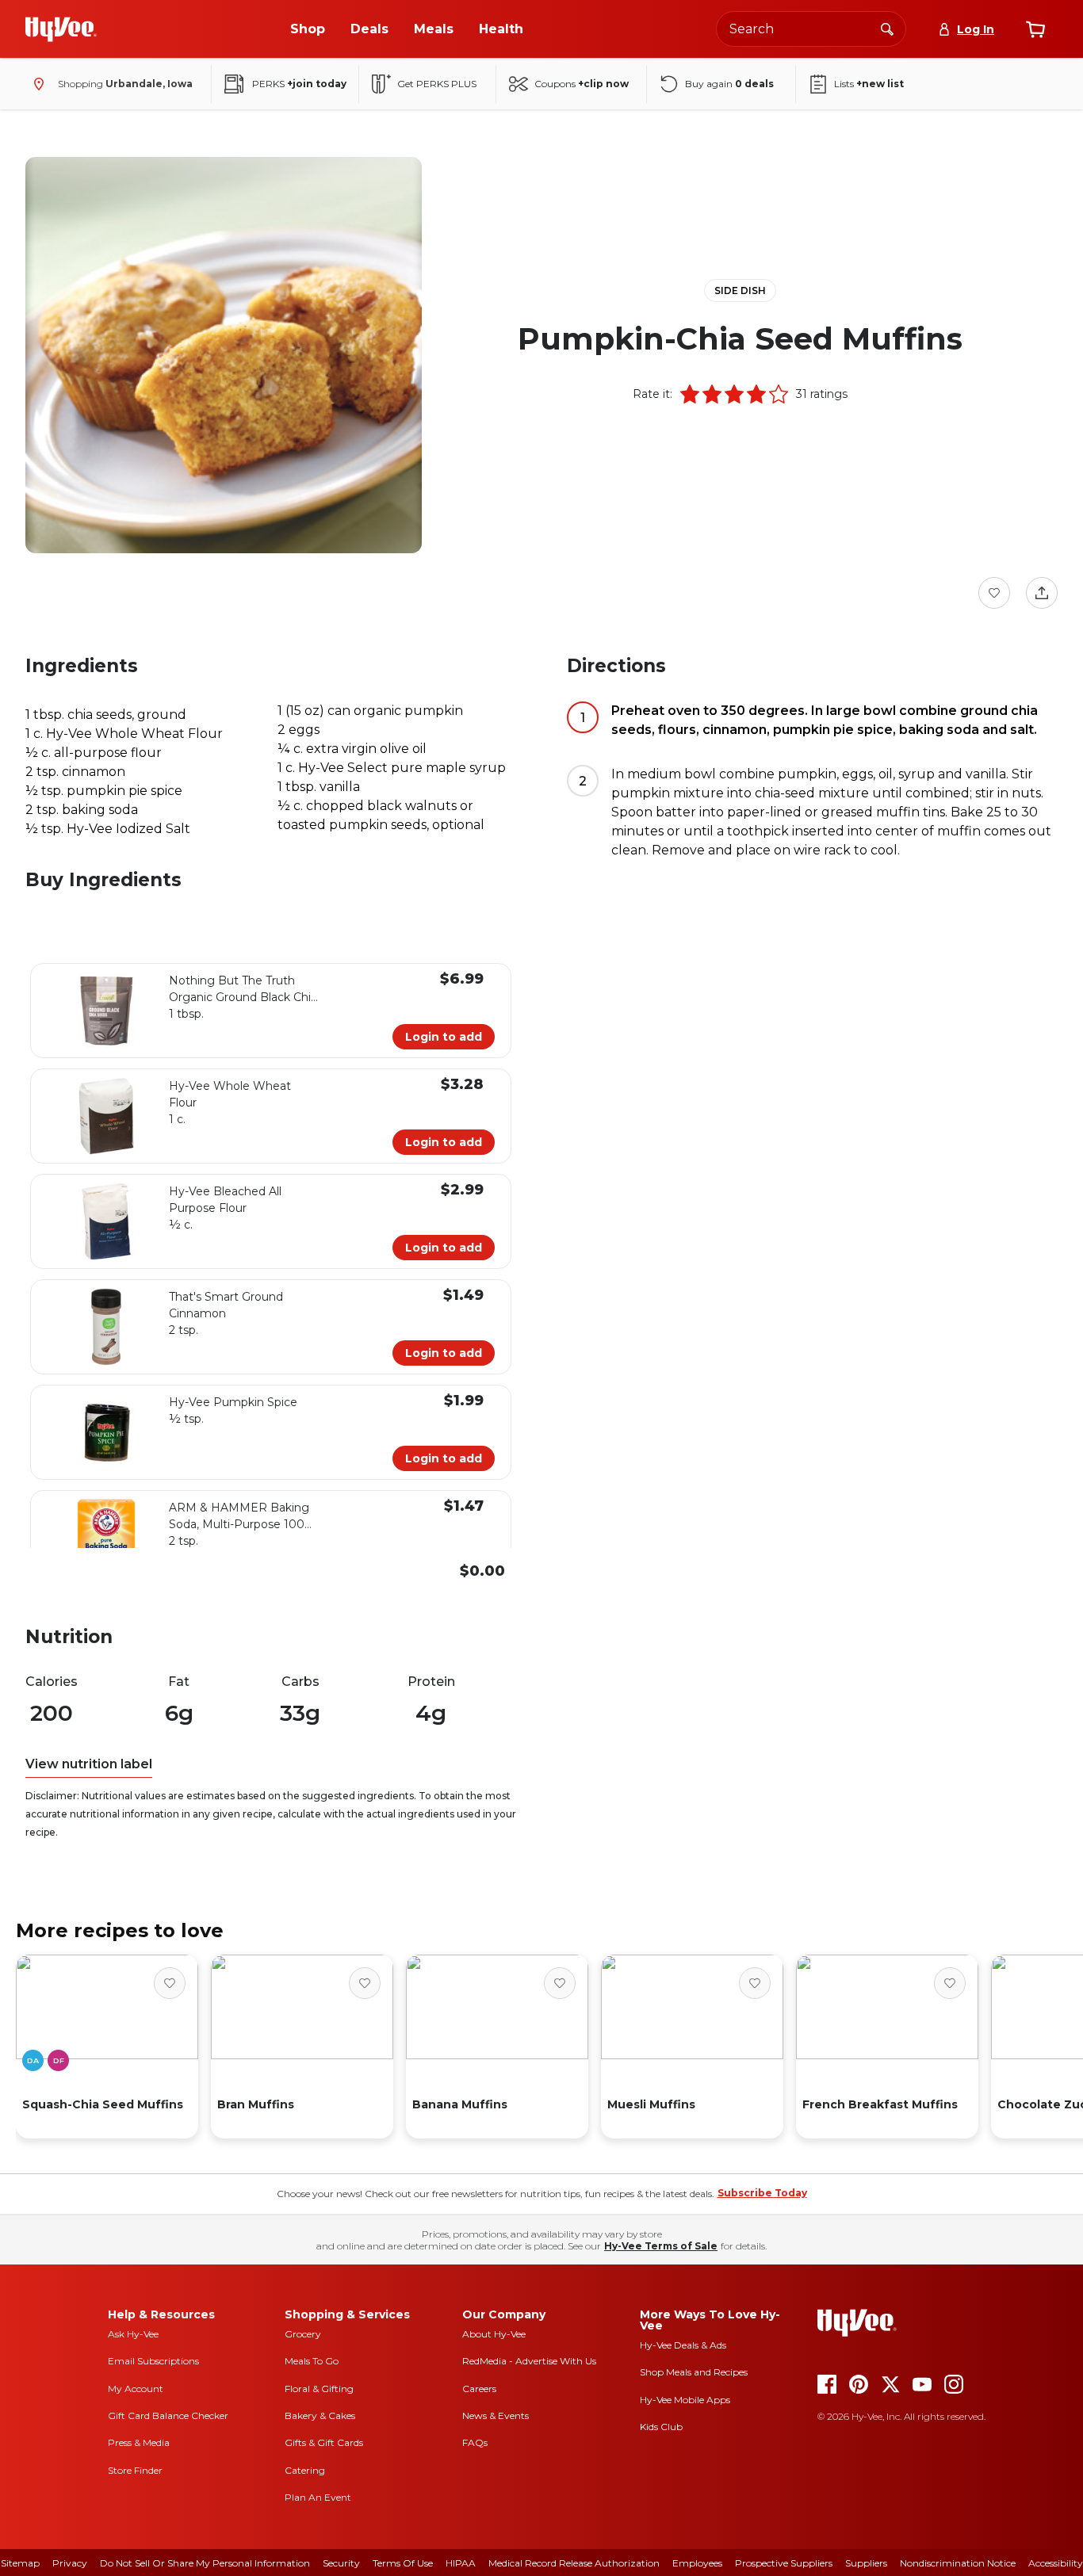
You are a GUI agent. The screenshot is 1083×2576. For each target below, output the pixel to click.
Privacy (70, 2563)
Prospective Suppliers (784, 2563)
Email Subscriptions (153, 2361)
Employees (697, 2563)
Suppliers (866, 2563)
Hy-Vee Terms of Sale (661, 2246)
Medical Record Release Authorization (574, 2563)
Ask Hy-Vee (133, 2334)
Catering (305, 2470)
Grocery (303, 2334)
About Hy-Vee (494, 2334)
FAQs (475, 2442)
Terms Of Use (403, 2563)
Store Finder (135, 2470)
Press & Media (139, 2442)
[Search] (887, 29)
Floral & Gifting (319, 2389)
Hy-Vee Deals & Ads (683, 2345)
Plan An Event (318, 2497)
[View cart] (1035, 29)
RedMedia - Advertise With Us (529, 2361)
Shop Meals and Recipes (694, 2372)
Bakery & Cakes (320, 2415)
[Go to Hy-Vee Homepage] (61, 29)
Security (341, 2563)
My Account (136, 2389)
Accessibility (1056, 2563)
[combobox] (811, 29)
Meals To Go (312, 2361)
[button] (690, 394)
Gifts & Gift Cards (324, 2442)
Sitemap (20, 2563)
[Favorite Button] (994, 593)
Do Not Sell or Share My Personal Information (205, 2563)
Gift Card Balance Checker (168, 2415)
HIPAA (461, 2563)
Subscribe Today (762, 2193)
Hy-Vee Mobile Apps (685, 2400)
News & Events (496, 2415)
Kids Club (661, 2427)
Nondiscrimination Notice (958, 2563)
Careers (479, 2389)
